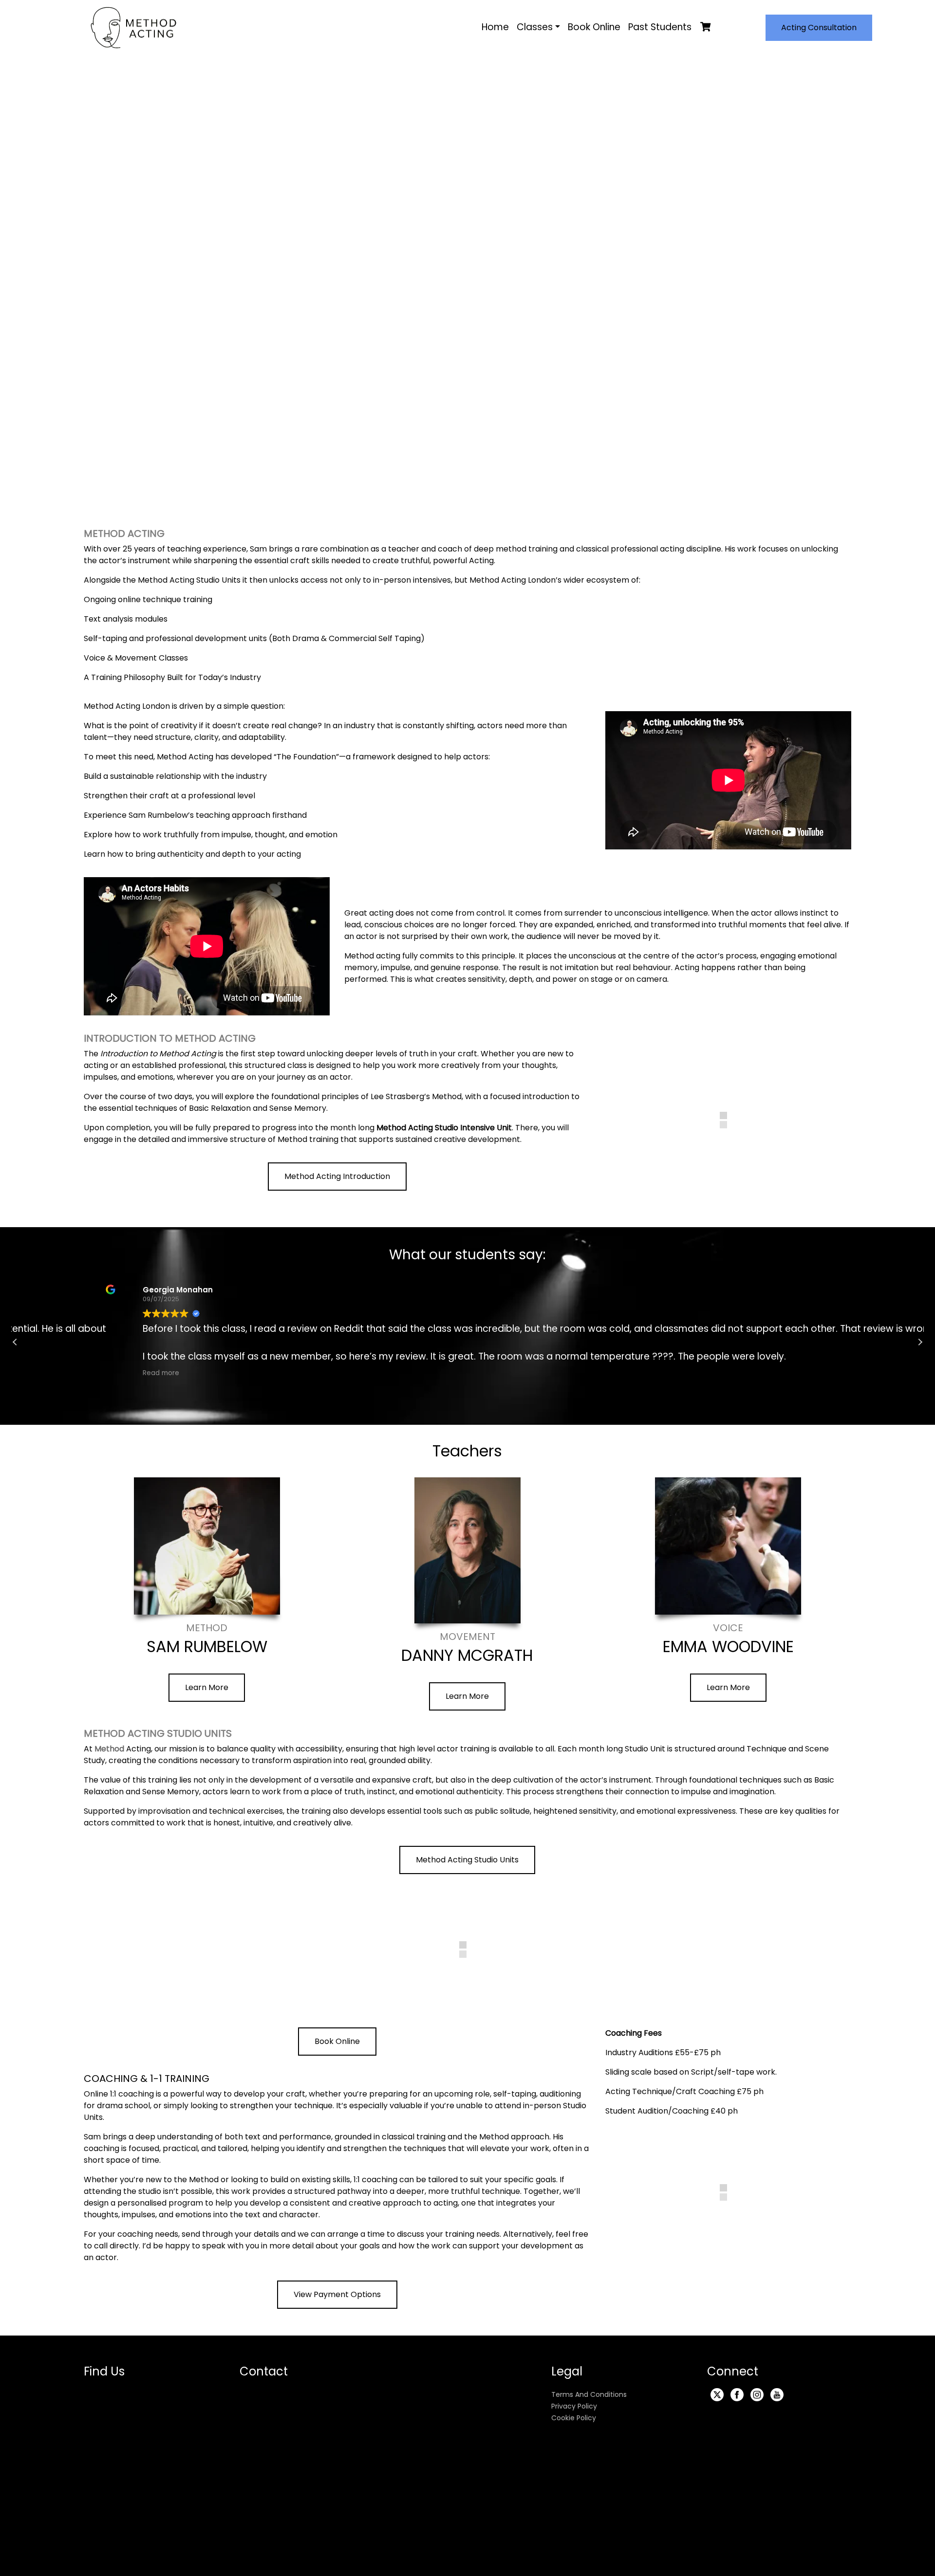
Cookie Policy (574, 2425)
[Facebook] (737, 2401)
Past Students (660, 27)
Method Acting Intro (247, 325)
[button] (843, 1342)
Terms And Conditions (589, 2401)
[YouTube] (777, 2401)
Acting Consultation (819, 28)
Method (110, 1749)
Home (495, 27)
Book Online (594, 27)
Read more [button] (321, 1373)
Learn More (207, 1687)
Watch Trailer (609, 292)
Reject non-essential (270, 2561)
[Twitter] (717, 2401)
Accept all (199, 2561)
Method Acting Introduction (337, 1176)
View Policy (620, 2540)
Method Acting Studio (251, 355)
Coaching (223, 385)
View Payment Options (337, 2301)
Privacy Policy (574, 2413)
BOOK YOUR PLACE (609, 331)
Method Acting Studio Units (467, 1860)
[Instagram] (757, 2401)
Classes (535, 27)
